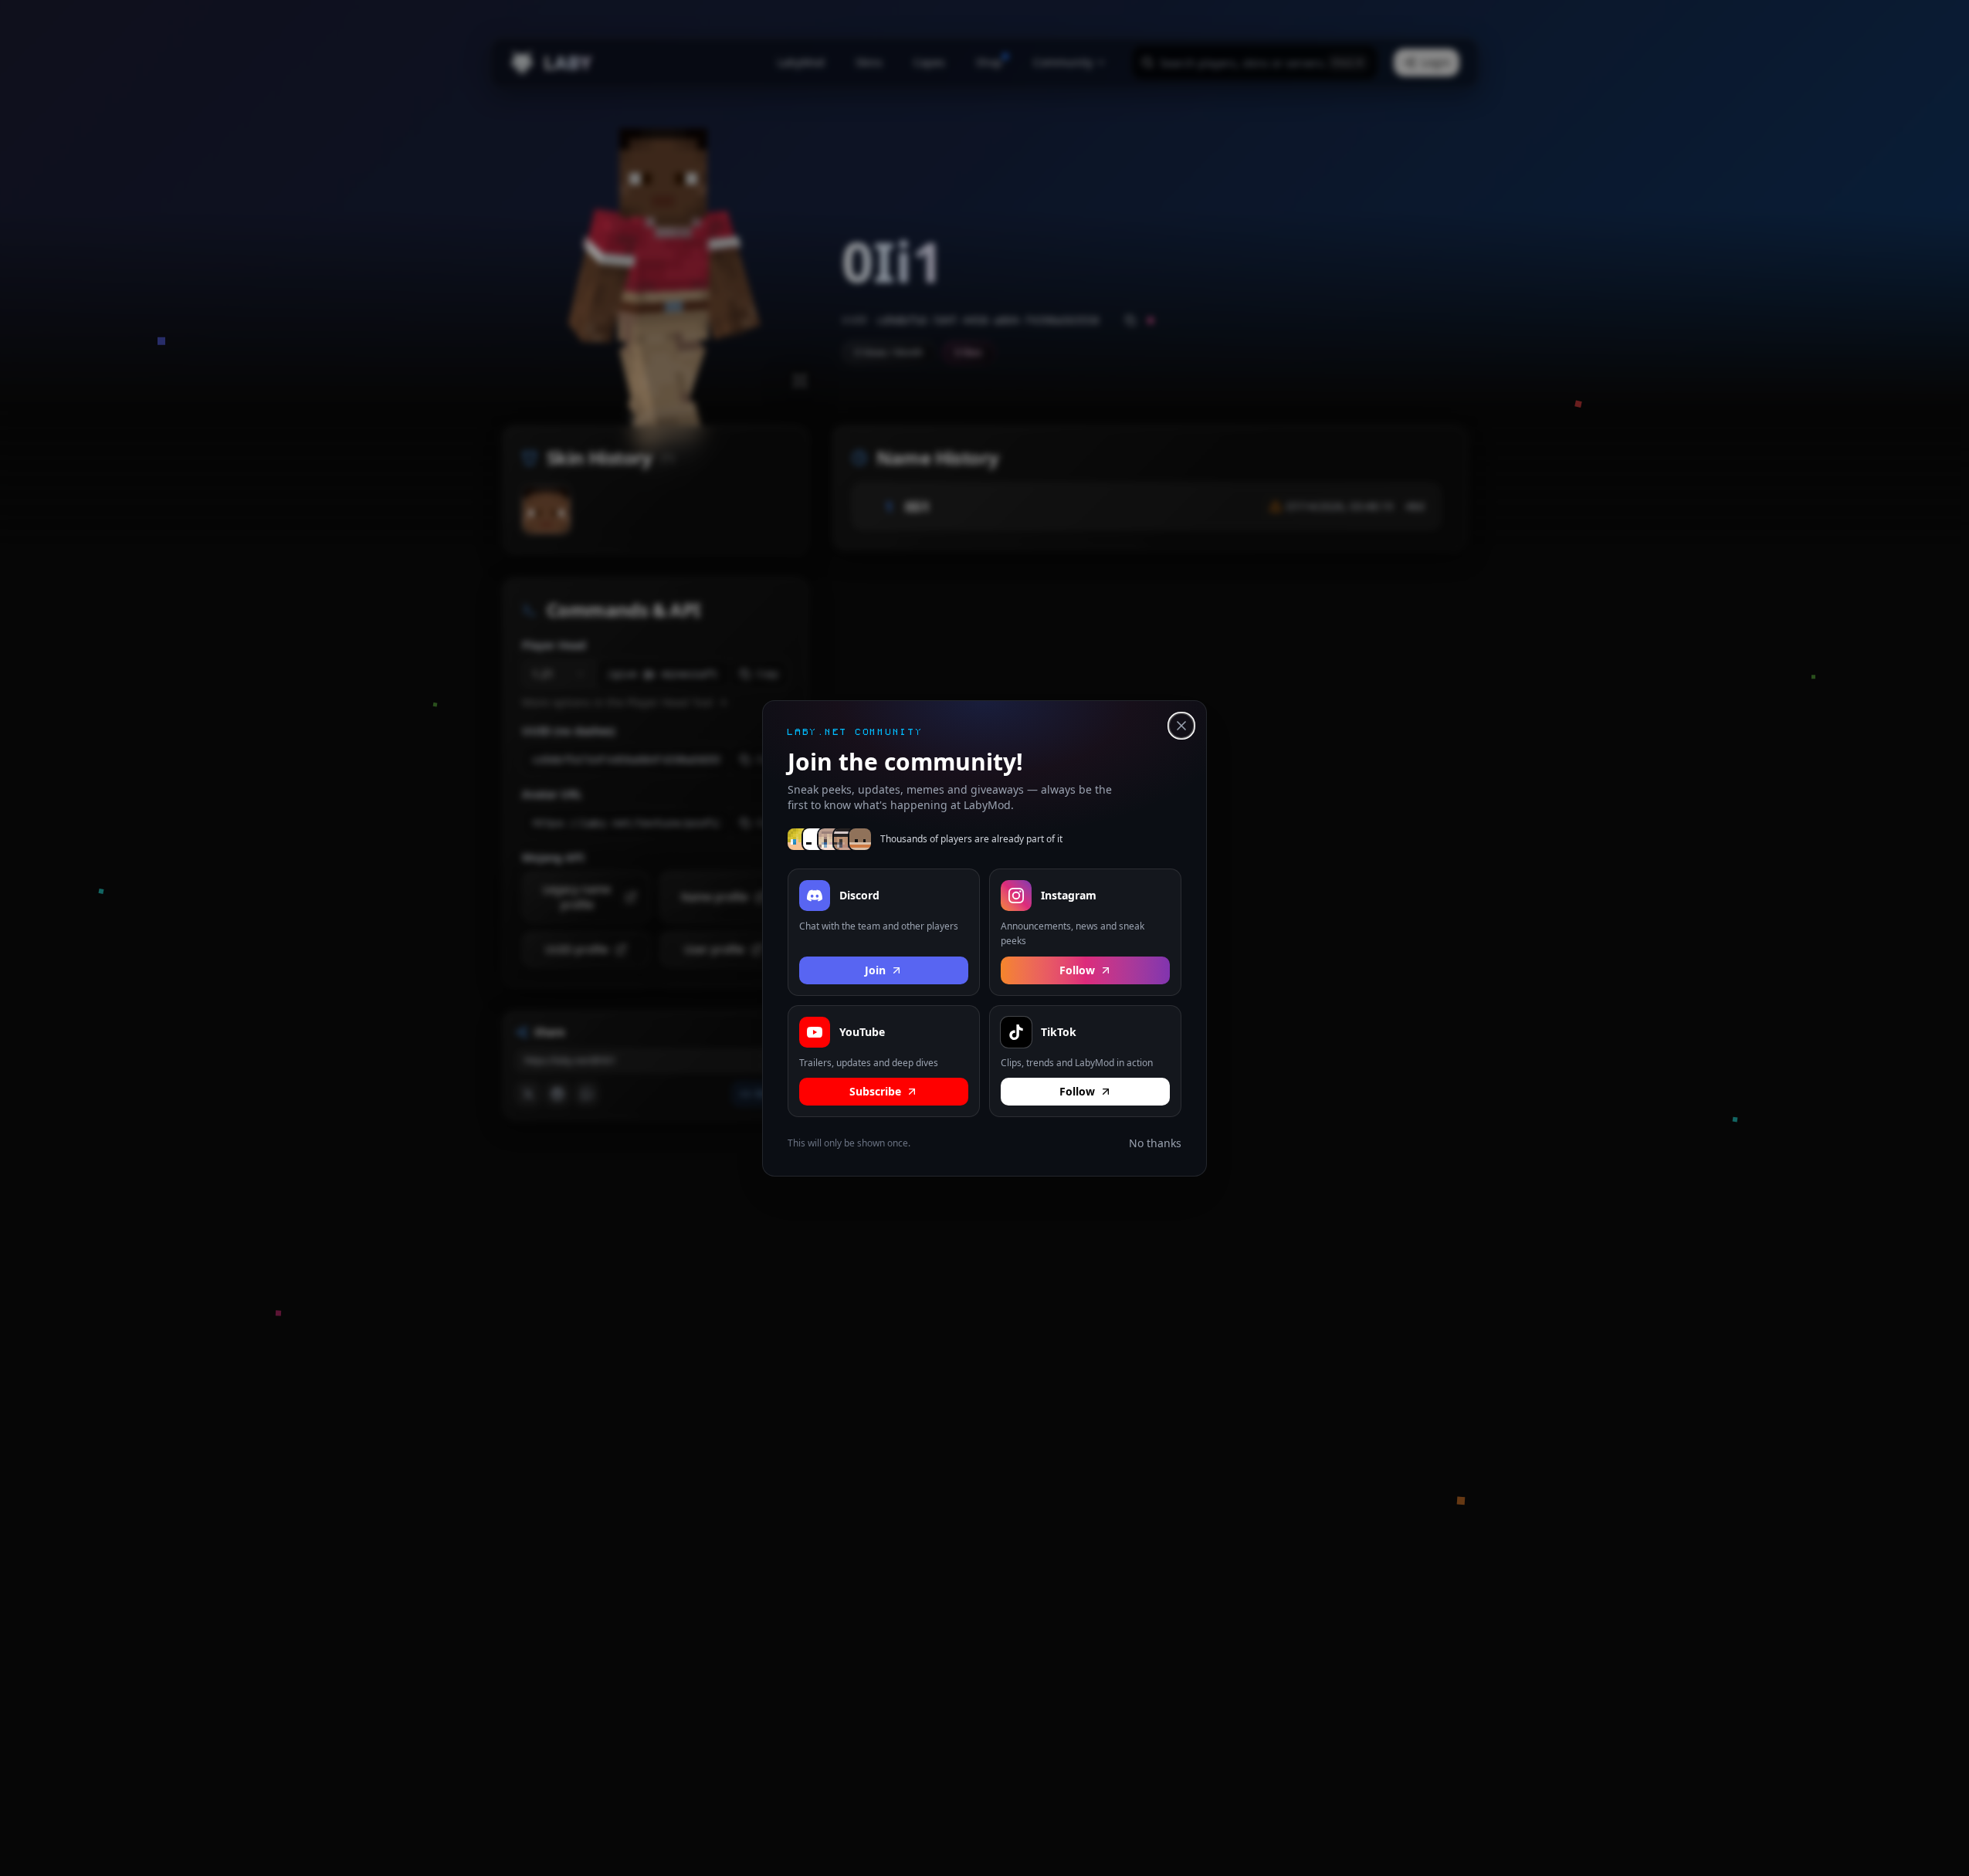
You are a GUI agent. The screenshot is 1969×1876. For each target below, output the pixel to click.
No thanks (1155, 1143)
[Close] (1181, 726)
